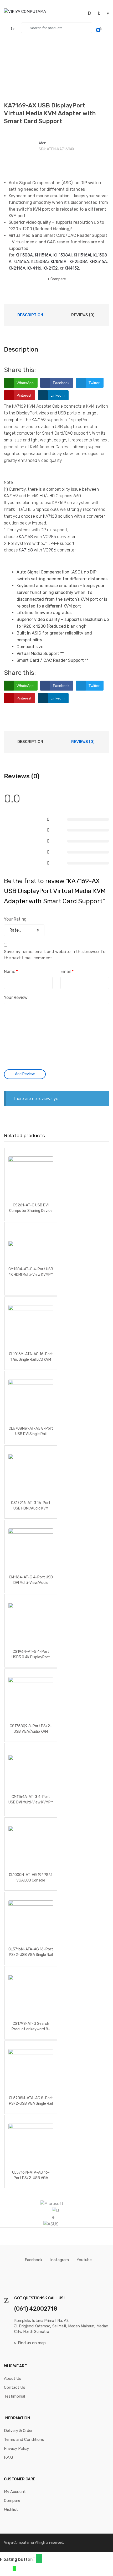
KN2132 (51, 268)
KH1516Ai (83, 255)
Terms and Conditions (24, 2440)
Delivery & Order (18, 2431)
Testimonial (14, 2396)
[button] (39, 2558)
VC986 (50, 550)
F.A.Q (8, 2457)
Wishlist (11, 2509)
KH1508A (24, 255)
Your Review (16, 997)
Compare (58, 279)
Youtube (84, 2260)
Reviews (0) (83, 315)
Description (30, 315)
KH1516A (43, 255)
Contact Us (15, 2387)
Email (67, 972)
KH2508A (79, 262)
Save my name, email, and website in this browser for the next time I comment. (55, 955)
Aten (42, 143)
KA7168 (50, 516)
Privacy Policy (16, 2448)
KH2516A (98, 262)
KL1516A (21, 262)
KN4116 (34, 268)
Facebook (34, 2260)
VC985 (50, 537)
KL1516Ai (59, 262)
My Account (15, 2492)
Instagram (60, 2260)
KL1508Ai (40, 262)
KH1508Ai (63, 255)
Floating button (16, 2559)
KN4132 (72, 268)
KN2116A (17, 268)
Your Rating (15, 919)
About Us (13, 2378)
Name (11, 972)
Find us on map (32, 2343)
